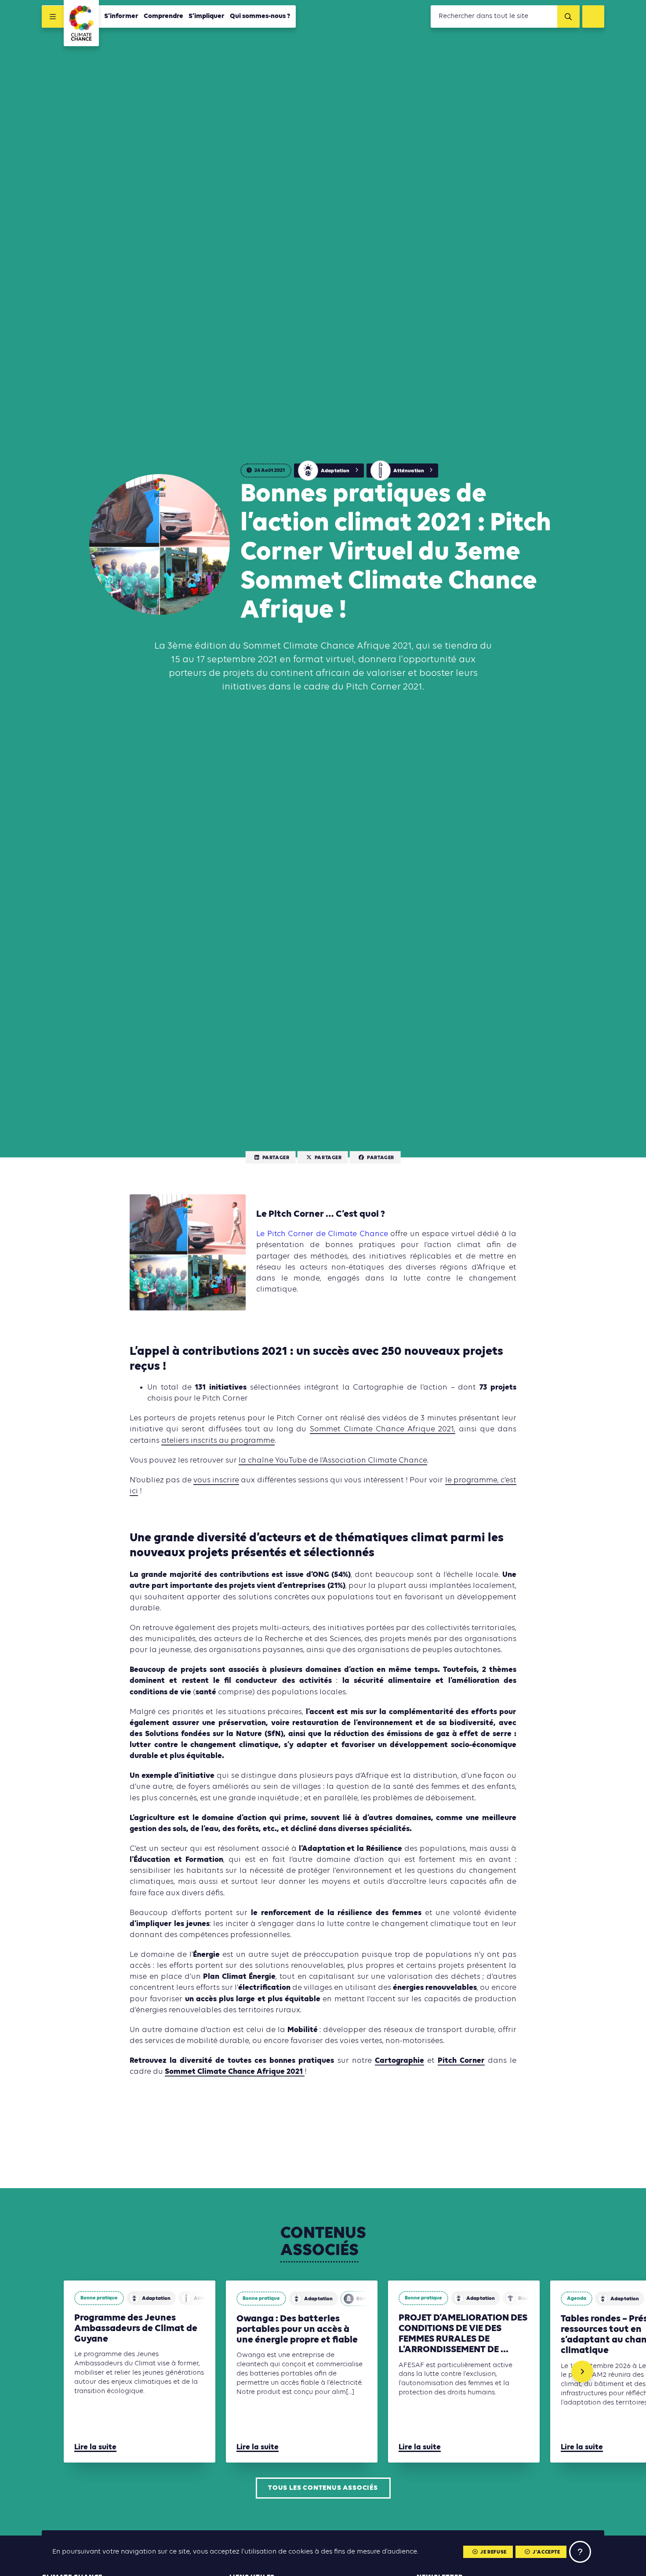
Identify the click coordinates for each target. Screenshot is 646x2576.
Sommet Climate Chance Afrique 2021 (235, 2072)
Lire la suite (95, 2447)
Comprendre (163, 16)
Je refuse (493, 2552)
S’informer (121, 16)
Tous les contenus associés (323, 2488)
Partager (276, 1157)
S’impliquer (207, 16)
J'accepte (546, 2552)
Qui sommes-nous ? (260, 16)
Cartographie (399, 2061)
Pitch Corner (461, 2061)
